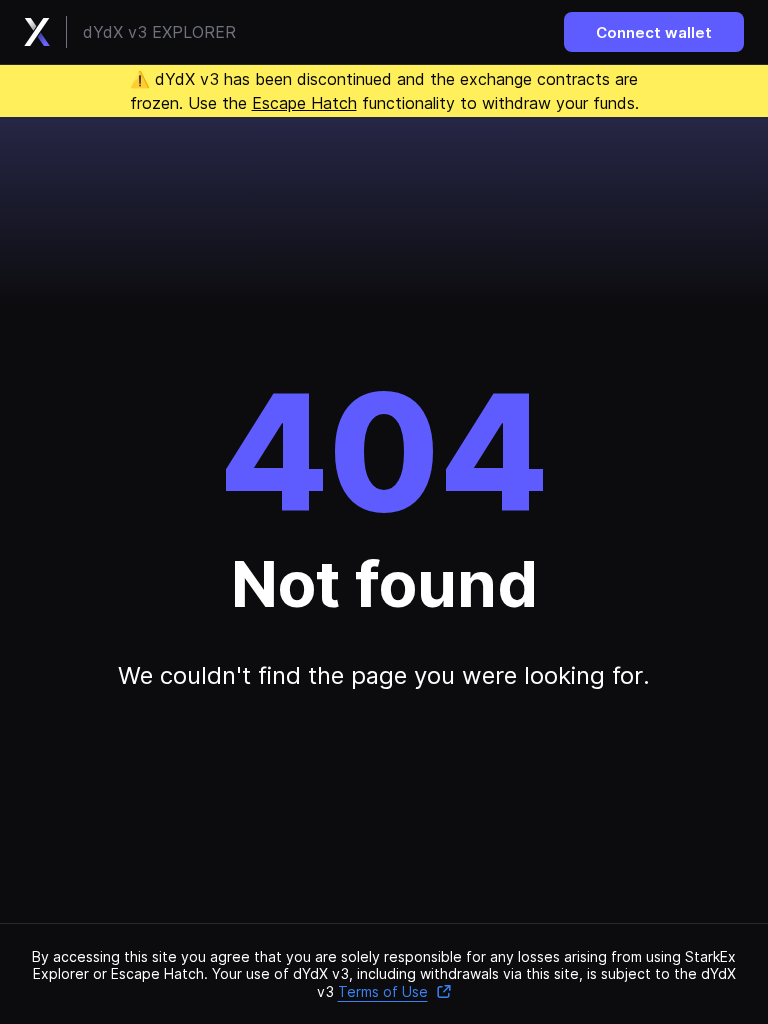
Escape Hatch (304, 103)
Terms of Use (383, 991)
